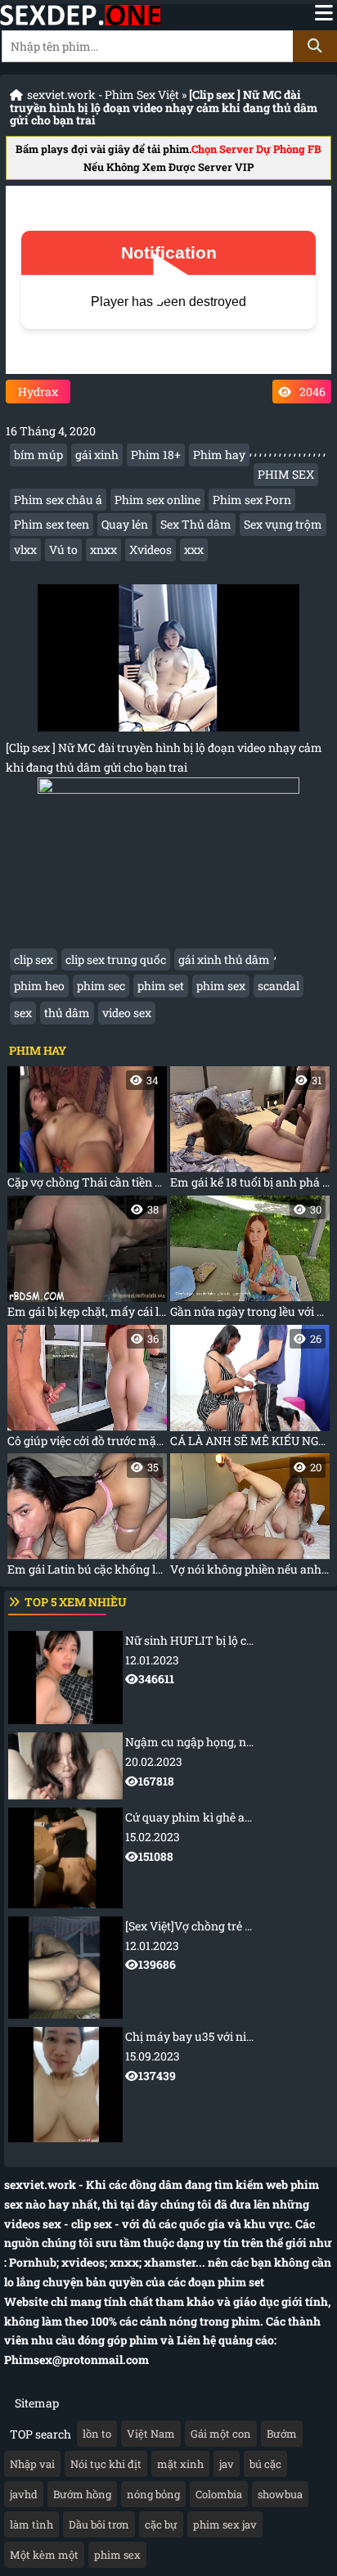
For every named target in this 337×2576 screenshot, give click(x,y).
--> (231, 1660)
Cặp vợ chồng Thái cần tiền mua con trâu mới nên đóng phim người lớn (87, 1131)
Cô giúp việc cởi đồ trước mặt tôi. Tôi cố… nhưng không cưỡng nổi (87, 1390)
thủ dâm (67, 1013)
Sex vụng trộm (283, 524)
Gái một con (221, 2434)
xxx (194, 549)
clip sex (34, 959)
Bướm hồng (82, 2494)
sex (23, 1013)
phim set (161, 986)
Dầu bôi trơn (99, 2524)
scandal (279, 986)
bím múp (38, 455)
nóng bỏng (153, 2494)
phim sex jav (225, 2524)
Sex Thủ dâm (196, 524)
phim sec (101, 986)
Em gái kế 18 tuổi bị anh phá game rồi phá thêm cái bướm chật (250, 1131)
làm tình (31, 2524)
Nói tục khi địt (106, 2464)
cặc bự (161, 2524)
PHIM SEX (286, 474)
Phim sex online (157, 500)
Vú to (63, 549)
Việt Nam (151, 2434)
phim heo (39, 986)
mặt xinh (180, 2464)
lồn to (97, 2434)
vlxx (25, 549)
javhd (24, 2494)
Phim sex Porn (252, 500)
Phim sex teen (52, 524)
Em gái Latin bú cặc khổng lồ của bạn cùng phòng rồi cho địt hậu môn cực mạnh (87, 1518)
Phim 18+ (156, 455)
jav (227, 2464)
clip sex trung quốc (116, 959)
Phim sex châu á (58, 500)
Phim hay (219, 455)
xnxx (103, 549)
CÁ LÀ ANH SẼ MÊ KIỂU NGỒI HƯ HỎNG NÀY (250, 1390)
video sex (127, 1013)
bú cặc (265, 2464)
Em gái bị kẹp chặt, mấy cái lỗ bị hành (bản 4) (87, 1261)
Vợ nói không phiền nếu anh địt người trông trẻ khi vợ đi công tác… (250, 1518)
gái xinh (97, 455)
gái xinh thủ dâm (224, 959)
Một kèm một (44, 2555)
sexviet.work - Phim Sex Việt (103, 95)
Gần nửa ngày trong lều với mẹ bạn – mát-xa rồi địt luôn (250, 1261)
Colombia (219, 2494)
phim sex (221, 986)
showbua (280, 2494)
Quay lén (125, 524)
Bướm (282, 2434)
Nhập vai (32, 2464)
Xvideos (151, 549)
